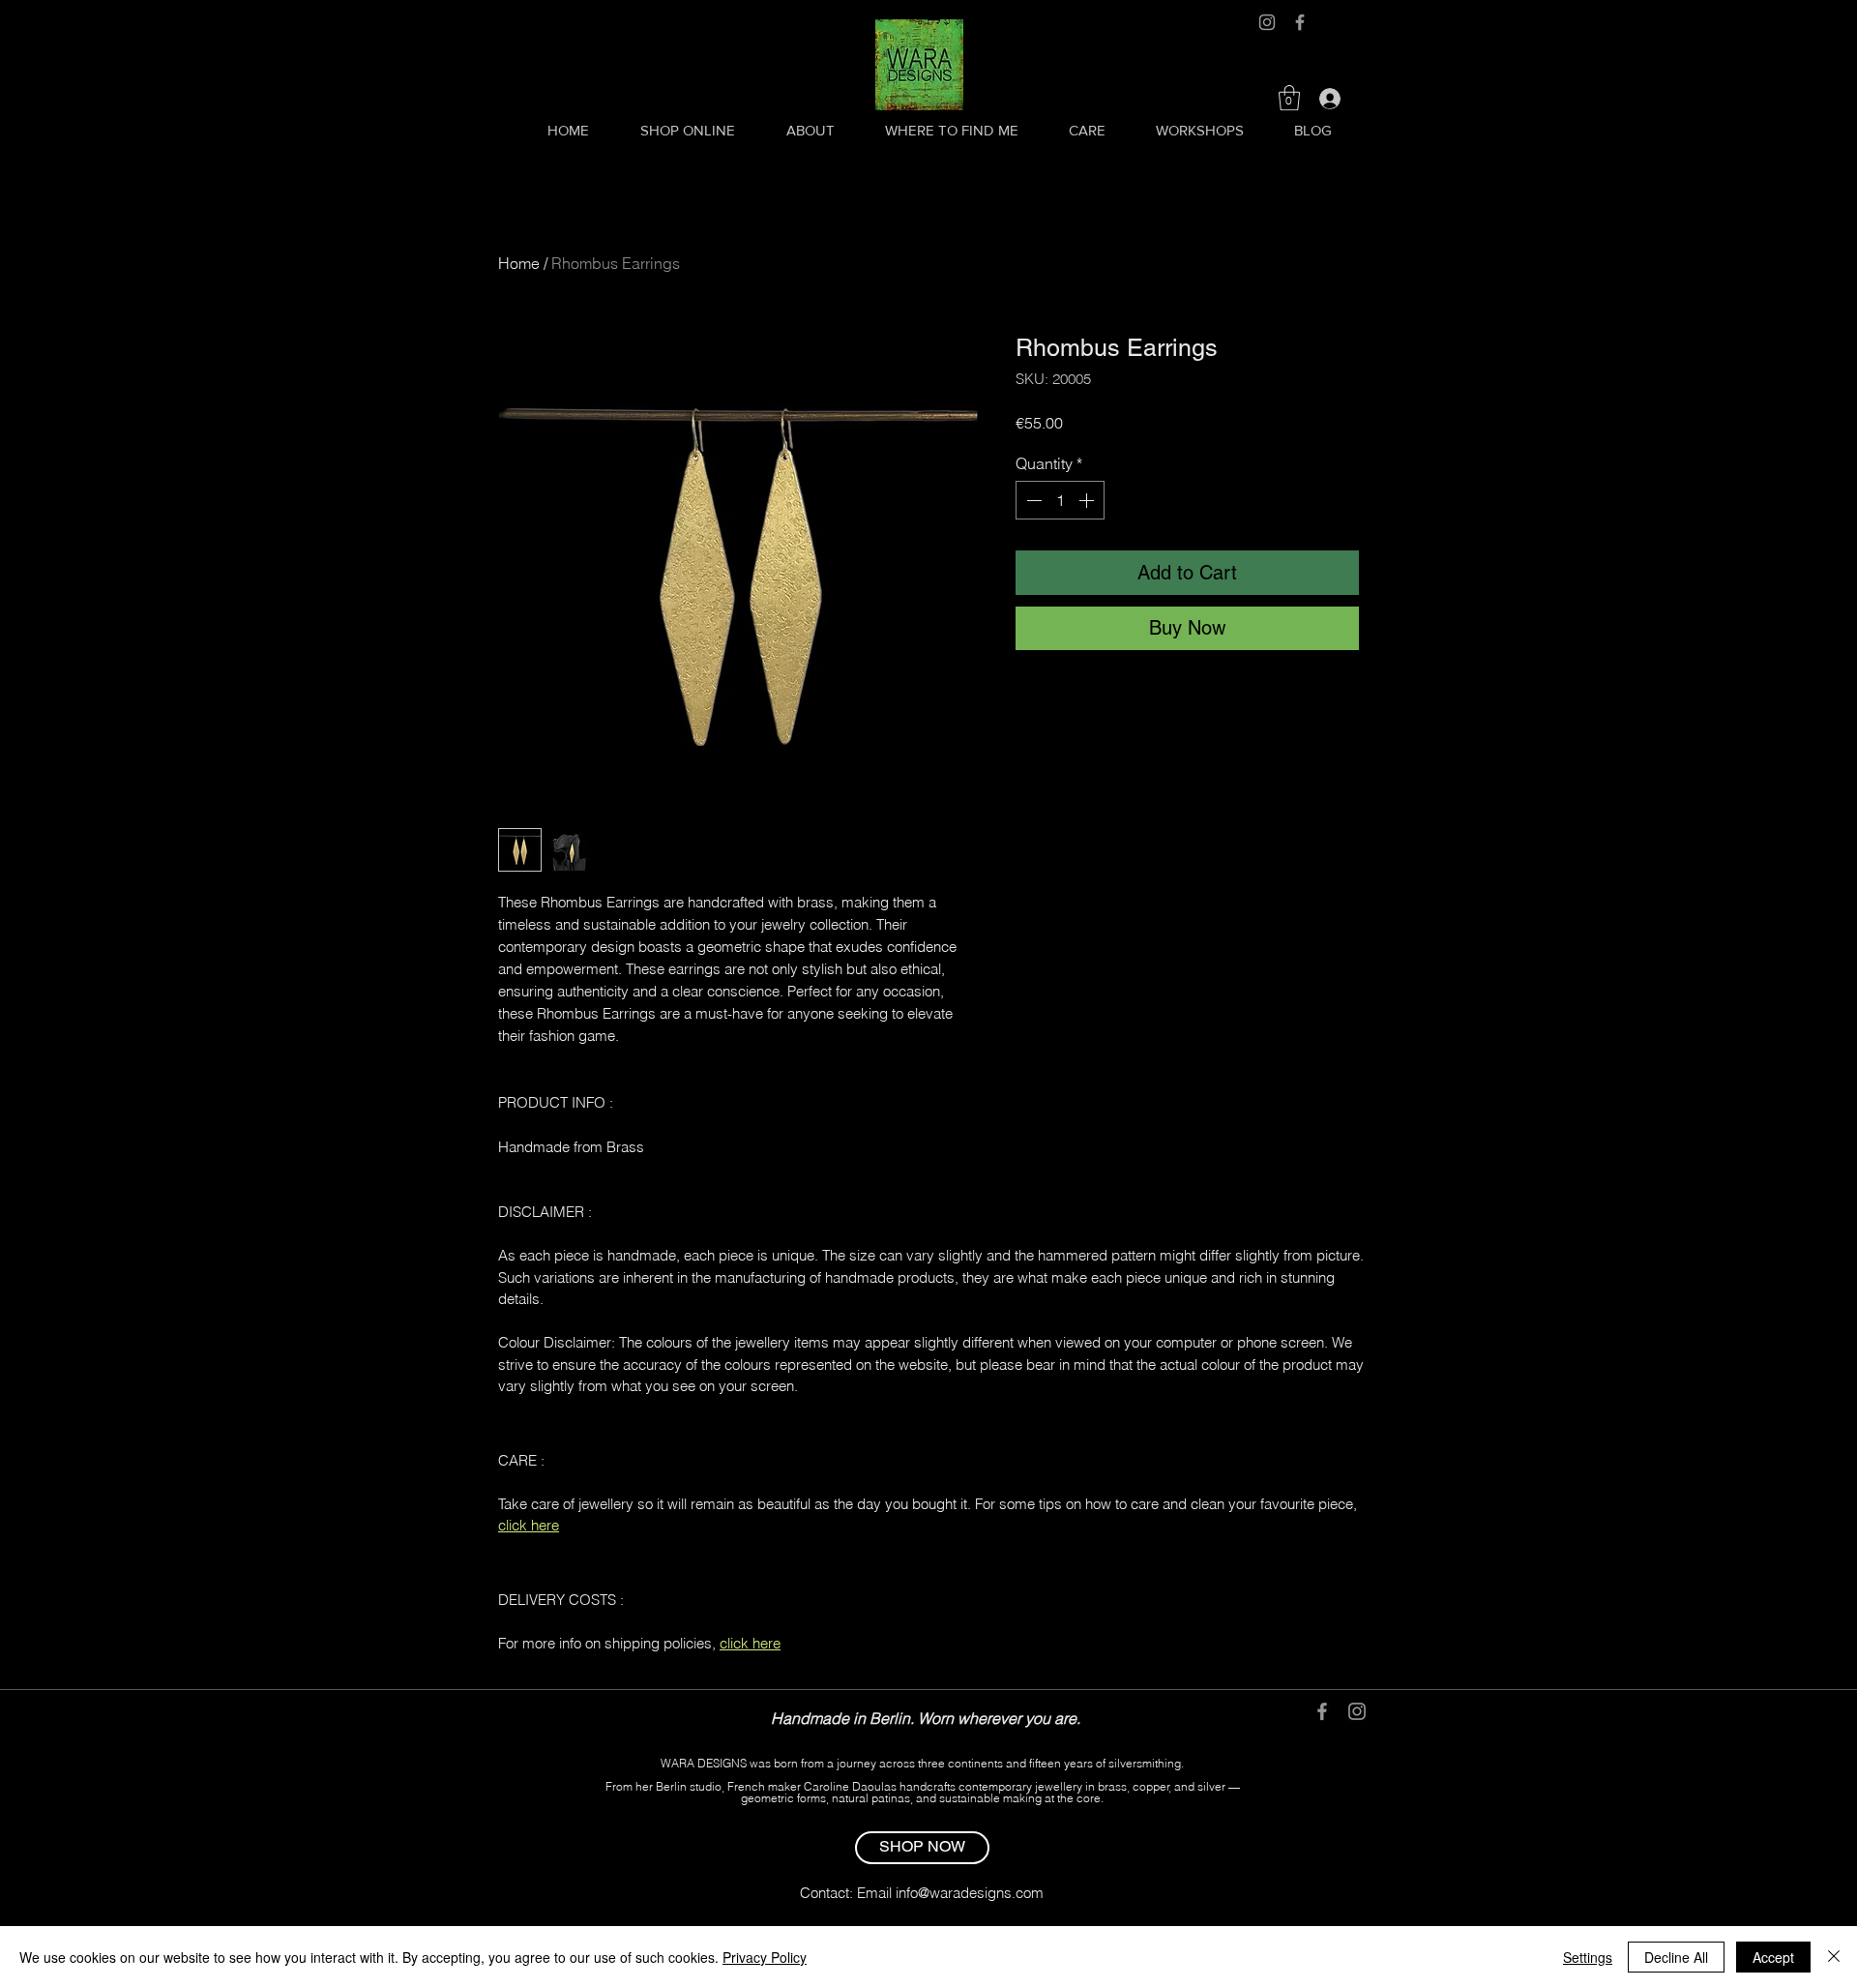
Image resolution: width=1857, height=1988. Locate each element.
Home (519, 263)
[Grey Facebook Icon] (1300, 22)
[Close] (1834, 1957)
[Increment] (1088, 500)
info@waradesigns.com (970, 1893)
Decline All (1676, 1957)
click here (529, 1525)
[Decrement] (1032, 500)
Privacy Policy (765, 1957)
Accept (1773, 1957)
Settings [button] (1588, 1957)
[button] (1289, 98)
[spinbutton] (1060, 500)
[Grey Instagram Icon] (1267, 22)
